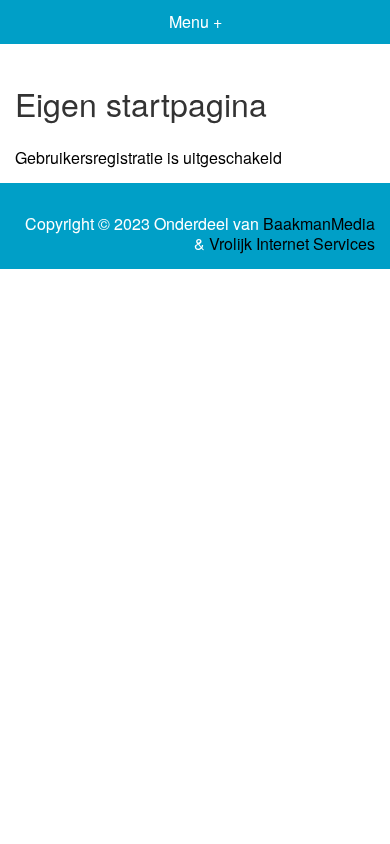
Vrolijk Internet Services (292, 244)
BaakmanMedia (319, 224)
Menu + (195, 21)
